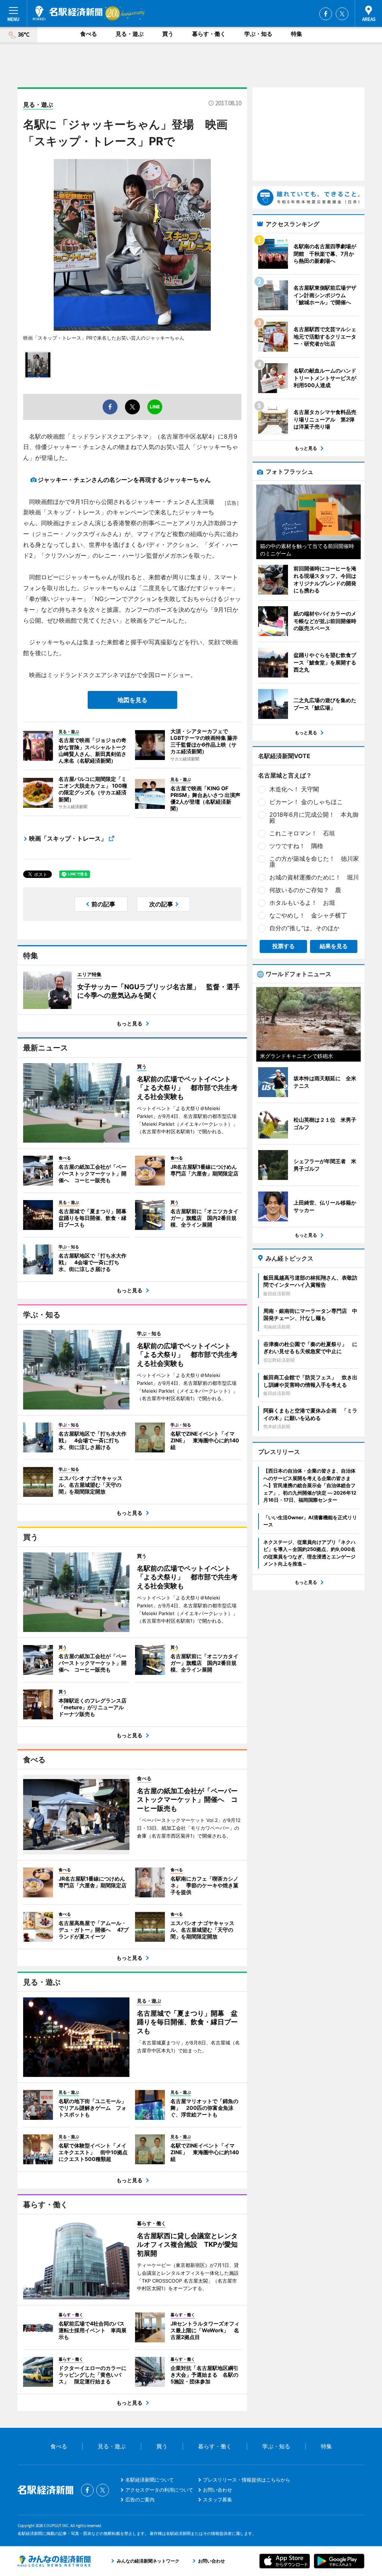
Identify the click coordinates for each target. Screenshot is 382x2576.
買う (168, 34)
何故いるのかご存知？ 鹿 (305, 890)
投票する (284, 946)
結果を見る (334, 946)
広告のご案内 (140, 2499)
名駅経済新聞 (68, 13)
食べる (89, 34)
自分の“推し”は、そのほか (304, 928)
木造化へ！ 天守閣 (294, 789)
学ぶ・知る (258, 34)
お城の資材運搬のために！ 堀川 (314, 877)
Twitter (342, 14)
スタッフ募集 (217, 2499)
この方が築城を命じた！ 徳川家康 (314, 862)
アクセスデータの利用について (159, 2490)
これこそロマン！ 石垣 (302, 833)
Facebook (326, 14)
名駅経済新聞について (150, 2480)
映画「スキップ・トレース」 (68, 838)
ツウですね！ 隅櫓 (296, 846)
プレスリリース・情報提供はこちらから (247, 2480)
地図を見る (132, 700)
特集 (297, 34)
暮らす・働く (209, 34)
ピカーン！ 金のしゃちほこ (306, 802)
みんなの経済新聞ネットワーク (54, 2561)
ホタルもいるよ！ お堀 (302, 903)
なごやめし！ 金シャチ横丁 (308, 915)
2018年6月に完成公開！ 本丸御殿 (314, 817)
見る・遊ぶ (130, 34)
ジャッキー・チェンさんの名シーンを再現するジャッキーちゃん (124, 480)
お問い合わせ (217, 2490)
